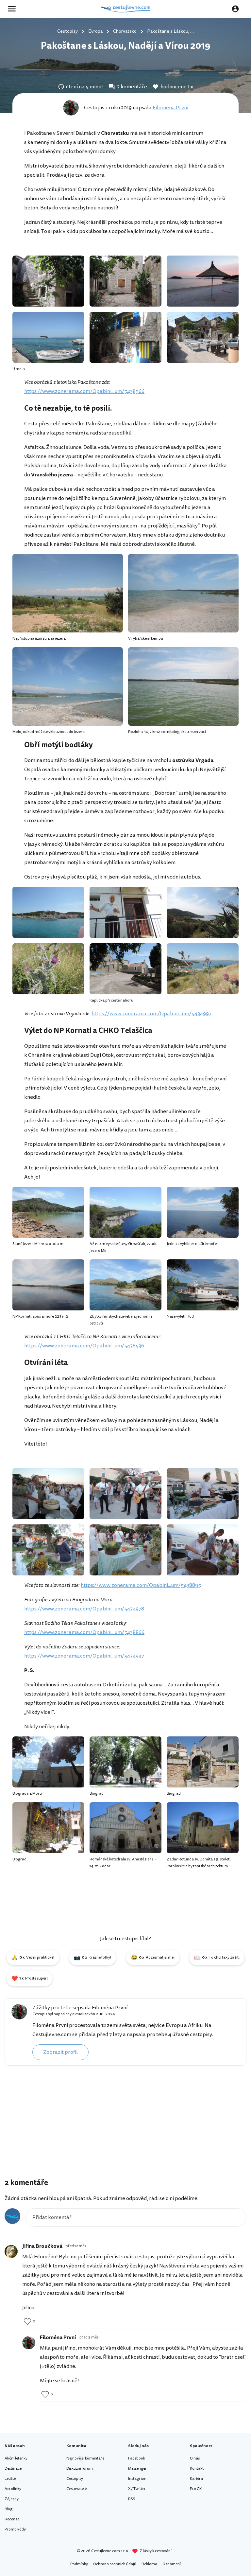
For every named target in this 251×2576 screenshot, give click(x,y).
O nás (195, 2458)
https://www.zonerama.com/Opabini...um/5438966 (84, 391)
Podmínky (79, 2564)
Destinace (13, 2469)
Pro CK (196, 2489)
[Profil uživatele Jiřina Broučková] (11, 2251)
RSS (132, 2499)
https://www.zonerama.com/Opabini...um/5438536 (84, 1346)
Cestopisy (75, 2479)
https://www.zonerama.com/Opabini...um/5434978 (84, 1609)
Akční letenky (16, 2458)
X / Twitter (137, 2489)
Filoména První (170, 108)
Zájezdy (12, 2499)
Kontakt (197, 2469)
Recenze (12, 2519)
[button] (33, 1958)
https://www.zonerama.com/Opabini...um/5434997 (151, 1014)
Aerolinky (13, 2489)
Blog (8, 2509)
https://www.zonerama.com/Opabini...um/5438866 (84, 1632)
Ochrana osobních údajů (115, 2564)
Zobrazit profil (60, 2052)
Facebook (137, 2458)
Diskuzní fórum (80, 2469)
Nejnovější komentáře (85, 2458)
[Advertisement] (125, 2124)
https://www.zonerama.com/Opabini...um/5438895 (141, 1585)
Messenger (137, 2469)
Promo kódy (15, 2529)
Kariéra (196, 2479)
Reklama (149, 2564)
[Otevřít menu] (14, 9)
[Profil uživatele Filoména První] (19, 2012)
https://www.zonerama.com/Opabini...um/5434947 (84, 1656)
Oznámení (172, 2564)
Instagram (137, 2479)
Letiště (10, 2479)
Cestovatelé (76, 2489)
